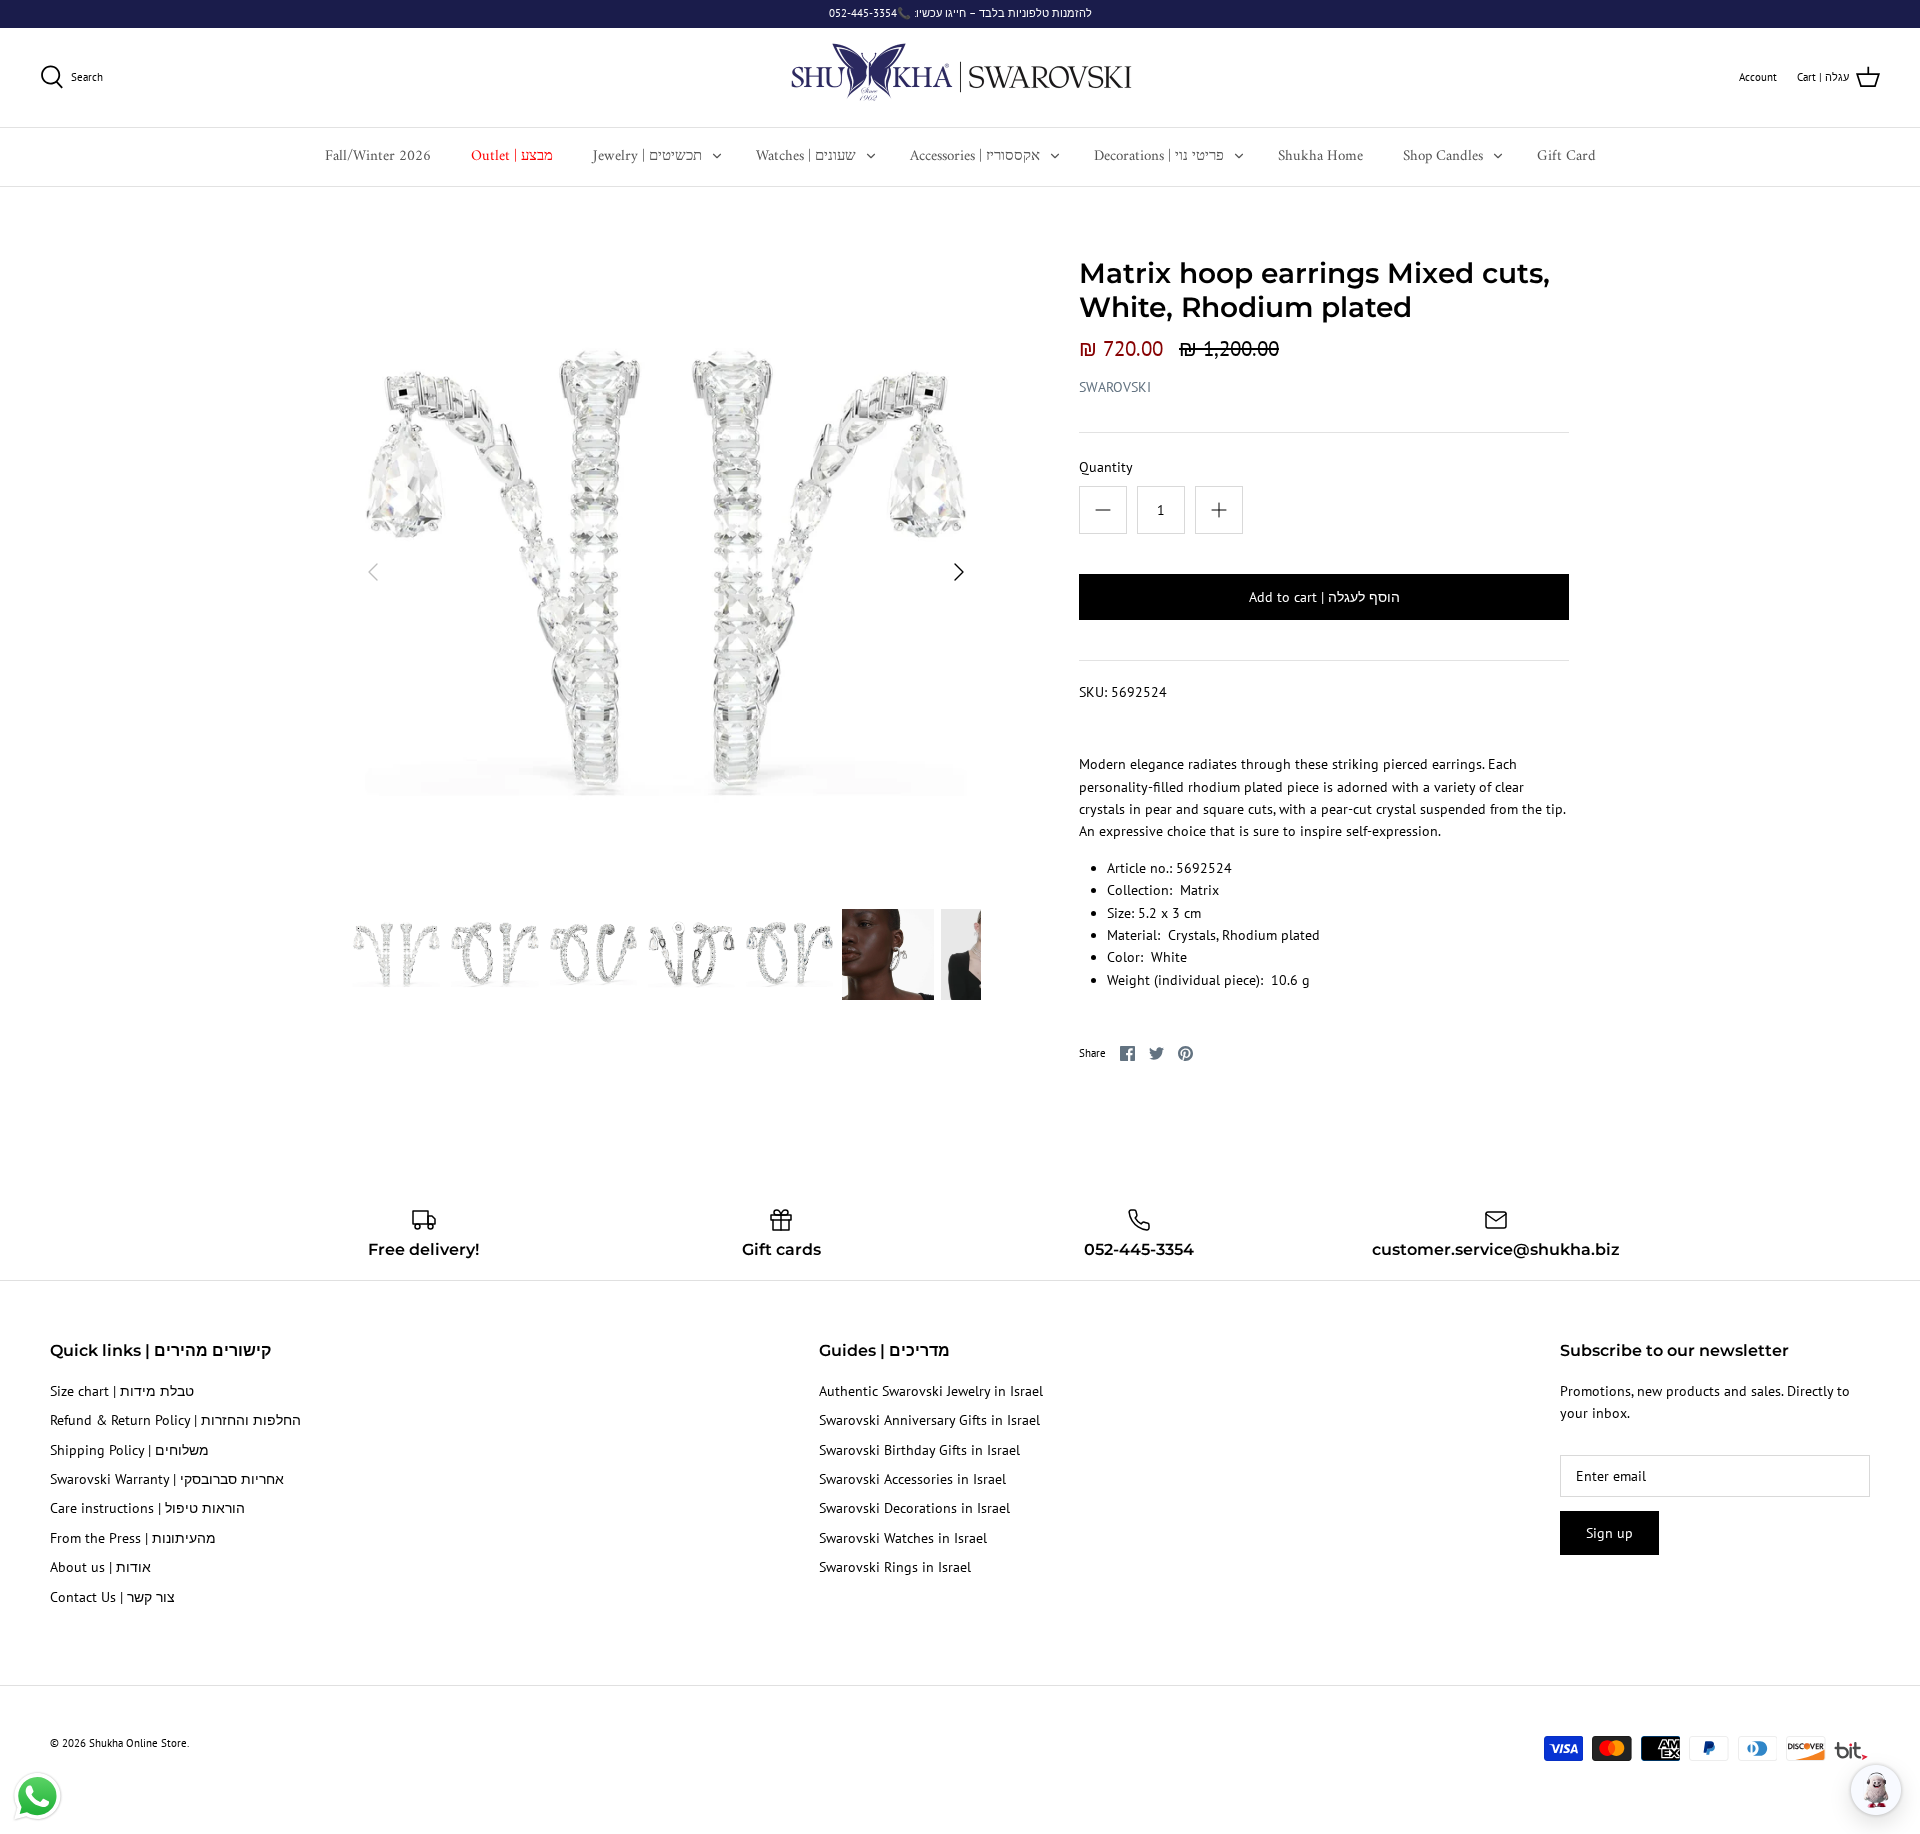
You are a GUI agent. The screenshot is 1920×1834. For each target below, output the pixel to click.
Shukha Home (1320, 156)
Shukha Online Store (138, 1743)
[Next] (959, 572)
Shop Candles (1443, 156)
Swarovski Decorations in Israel (914, 1508)
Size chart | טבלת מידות (122, 1391)
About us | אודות (100, 1567)
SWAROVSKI (1115, 387)
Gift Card (1566, 156)
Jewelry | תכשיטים (647, 156)
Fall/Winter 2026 (378, 156)
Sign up (1609, 1533)
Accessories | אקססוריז (975, 156)
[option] (666, 572)
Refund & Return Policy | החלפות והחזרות (175, 1420)
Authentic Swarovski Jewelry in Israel (931, 1391)
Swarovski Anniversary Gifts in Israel (929, 1420)
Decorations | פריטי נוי (1159, 156)
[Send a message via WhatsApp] (37, 1796)
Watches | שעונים (806, 156)
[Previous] (373, 572)
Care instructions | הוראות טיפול (147, 1508)
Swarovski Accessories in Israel (912, 1479)
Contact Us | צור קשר (112, 1597)
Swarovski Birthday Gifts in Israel (919, 1450)
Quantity (1106, 467)
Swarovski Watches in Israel (903, 1538)
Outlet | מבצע (512, 156)
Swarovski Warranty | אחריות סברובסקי (167, 1479)
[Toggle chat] (1876, 1790)
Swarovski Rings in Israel (895, 1567)
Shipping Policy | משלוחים (129, 1450)
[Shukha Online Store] (960, 77)
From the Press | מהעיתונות (133, 1538)
